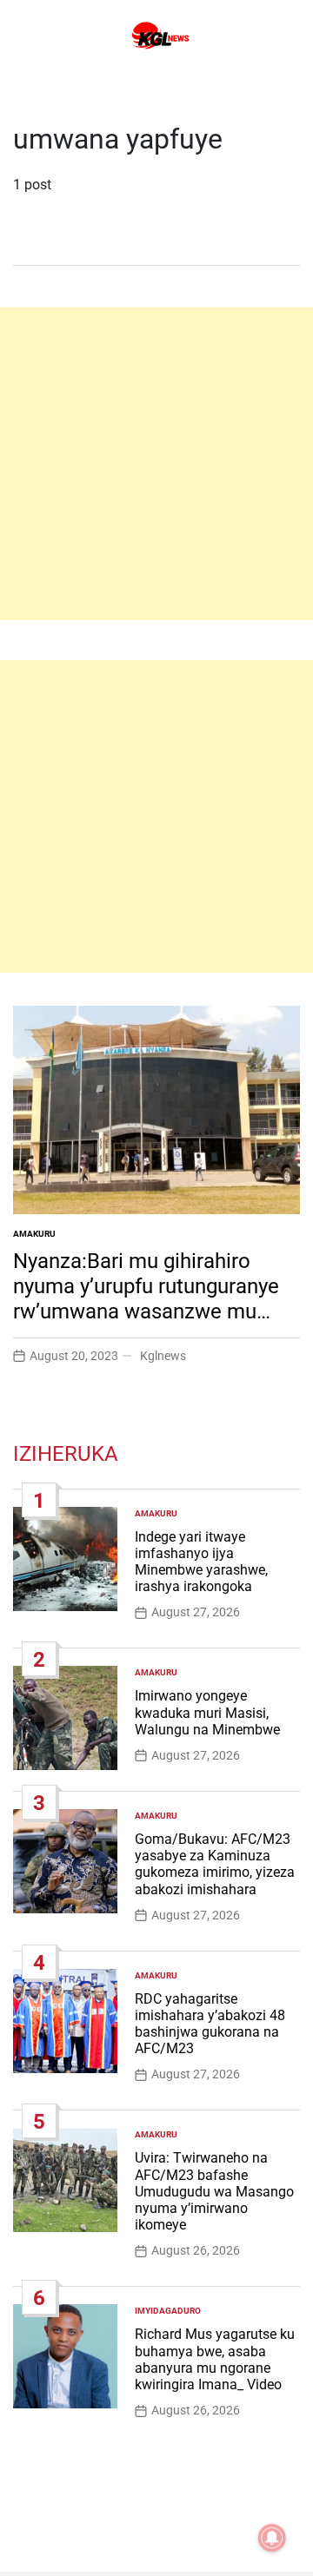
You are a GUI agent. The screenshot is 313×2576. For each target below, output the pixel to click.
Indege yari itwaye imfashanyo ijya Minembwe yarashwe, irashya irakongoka (201, 1562)
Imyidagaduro (168, 2311)
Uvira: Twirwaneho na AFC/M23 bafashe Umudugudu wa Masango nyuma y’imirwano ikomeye (214, 2191)
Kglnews (163, 1356)
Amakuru (34, 1234)
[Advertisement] (156, 464)
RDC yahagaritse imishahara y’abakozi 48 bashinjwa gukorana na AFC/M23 (210, 2024)
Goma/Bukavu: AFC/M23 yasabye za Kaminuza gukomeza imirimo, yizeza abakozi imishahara (215, 1864)
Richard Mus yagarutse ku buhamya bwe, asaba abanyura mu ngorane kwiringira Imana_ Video (215, 2359)
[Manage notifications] (272, 2538)
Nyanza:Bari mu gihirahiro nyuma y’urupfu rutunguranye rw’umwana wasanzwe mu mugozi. (146, 1298)
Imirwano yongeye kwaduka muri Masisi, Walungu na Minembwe (207, 1712)
